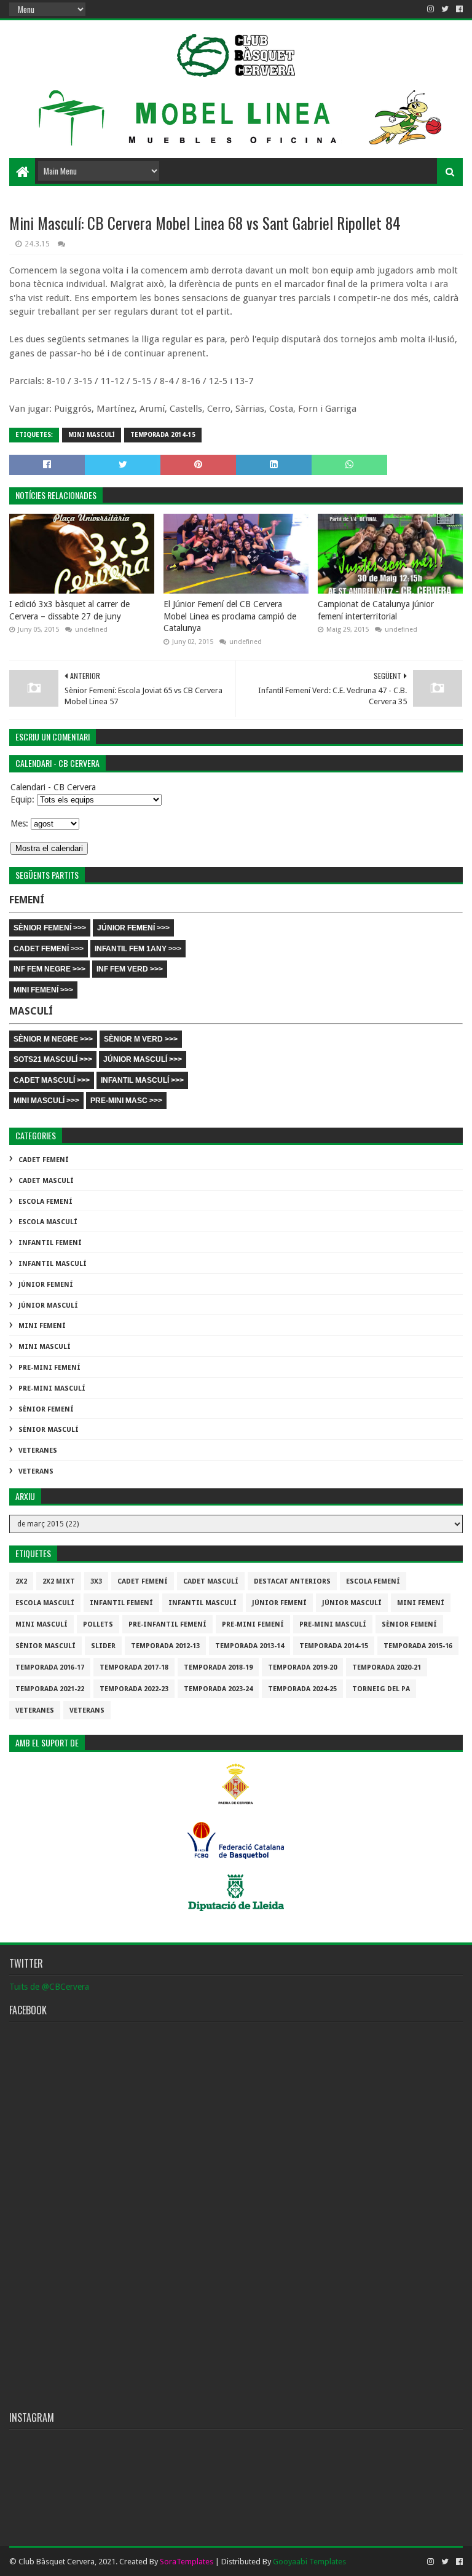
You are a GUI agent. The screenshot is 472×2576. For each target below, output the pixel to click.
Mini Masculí (92, 435)
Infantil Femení (50, 1243)
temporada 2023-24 (218, 1689)
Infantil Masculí (53, 1264)
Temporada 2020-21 (387, 1667)
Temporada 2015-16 (418, 1646)
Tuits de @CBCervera (49, 1987)
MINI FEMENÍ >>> (43, 990)
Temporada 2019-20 (302, 1667)
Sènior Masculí (49, 1430)
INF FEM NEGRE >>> (49, 969)
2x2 (21, 1581)
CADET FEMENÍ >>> (49, 949)
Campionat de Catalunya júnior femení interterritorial (376, 610)
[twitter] (445, 9)
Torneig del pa (381, 1689)
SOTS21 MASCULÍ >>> (53, 1059)
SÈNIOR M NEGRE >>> (53, 1039)
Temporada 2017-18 (134, 1667)
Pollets (98, 1624)
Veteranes (38, 1451)
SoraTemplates (187, 2562)
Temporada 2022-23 (134, 1689)
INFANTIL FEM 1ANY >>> (138, 949)
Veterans (36, 1471)
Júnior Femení (46, 1285)
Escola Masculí (48, 1222)
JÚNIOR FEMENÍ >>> (133, 928)
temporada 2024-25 (302, 1689)
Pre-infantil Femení (167, 1624)
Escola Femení (45, 1202)
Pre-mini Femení (49, 1368)
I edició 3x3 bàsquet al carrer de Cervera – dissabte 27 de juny (69, 610)
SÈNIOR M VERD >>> (141, 1039)
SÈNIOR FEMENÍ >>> (50, 928)
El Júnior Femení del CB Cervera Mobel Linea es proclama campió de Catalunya (230, 616)
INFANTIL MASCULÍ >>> (142, 1080)
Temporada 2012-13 (165, 1646)
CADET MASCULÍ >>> (52, 1080)
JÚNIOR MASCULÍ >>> (143, 1059)
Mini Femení (42, 1326)
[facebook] (458, 9)
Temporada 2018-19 (218, 1667)
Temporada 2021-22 (50, 1689)
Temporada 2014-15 (163, 435)
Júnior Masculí (48, 1306)
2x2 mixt (59, 1581)
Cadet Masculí (46, 1181)
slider (103, 1646)
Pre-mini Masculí (52, 1388)
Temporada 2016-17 (50, 1667)
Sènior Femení (46, 1409)
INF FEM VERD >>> (130, 969)
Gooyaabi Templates (309, 2562)
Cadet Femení (44, 1160)
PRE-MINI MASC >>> (126, 1101)
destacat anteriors (292, 1581)
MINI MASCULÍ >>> (46, 1101)
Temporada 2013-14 (250, 1646)
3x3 (96, 1581)
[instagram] (431, 9)
